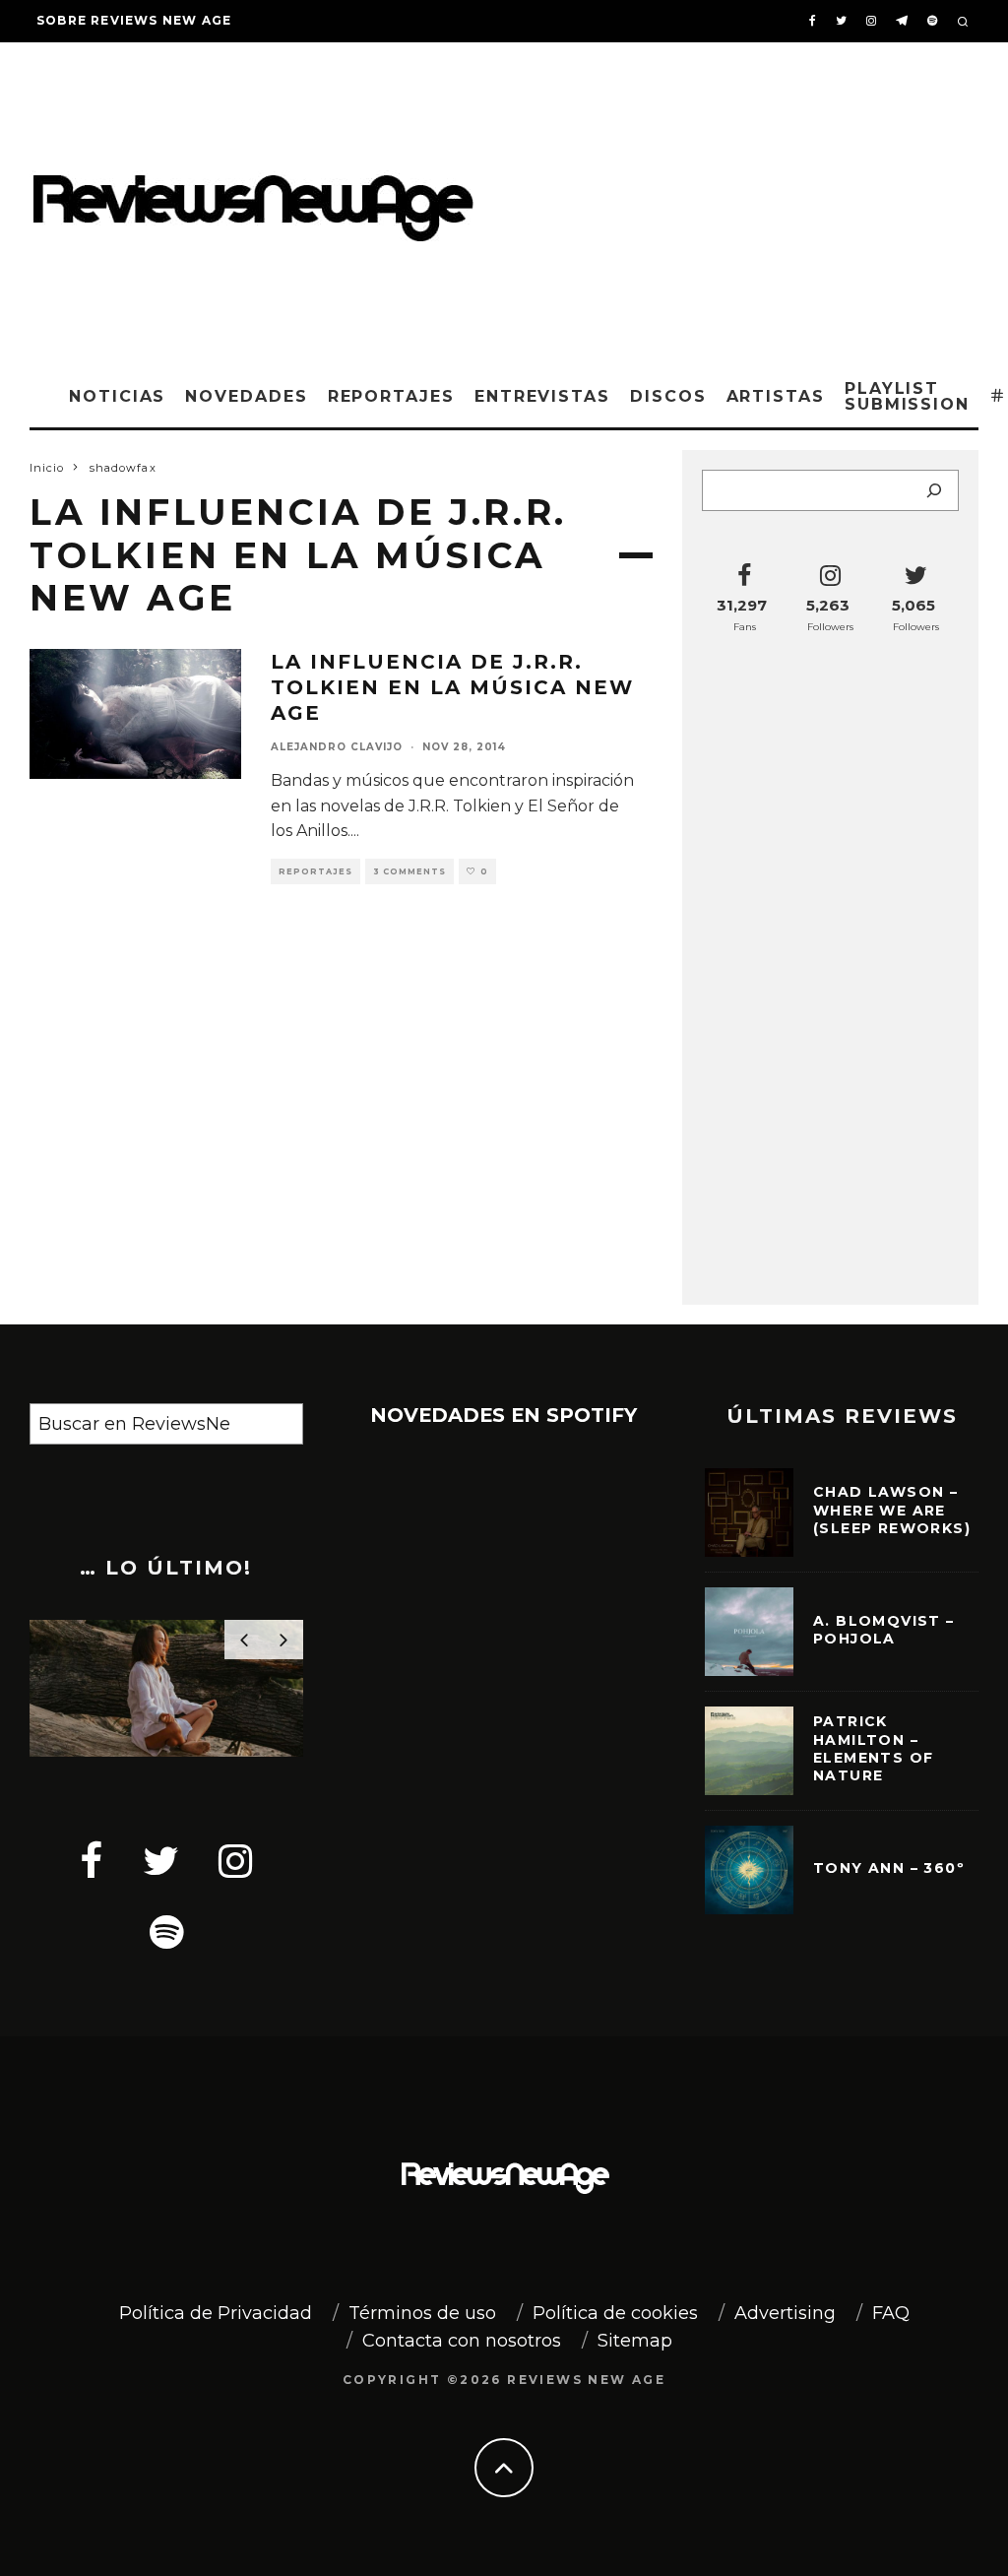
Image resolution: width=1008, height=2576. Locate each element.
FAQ (891, 2313)
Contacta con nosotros (462, 2341)
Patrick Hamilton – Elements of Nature (873, 1748)
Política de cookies (615, 2313)
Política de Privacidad (216, 2313)
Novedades (246, 396)
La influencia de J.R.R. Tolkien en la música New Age (452, 687)
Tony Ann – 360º (889, 1868)
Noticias (117, 396)
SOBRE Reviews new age (134, 20)
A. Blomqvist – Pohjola (884, 1630)
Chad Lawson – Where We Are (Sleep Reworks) (892, 1510)
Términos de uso (422, 2313)
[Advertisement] (751, 200)
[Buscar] (934, 490)
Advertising (785, 2313)
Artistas (776, 396)
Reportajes (391, 396)
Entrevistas (542, 396)
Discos (668, 396)
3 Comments (409, 871)
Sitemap (635, 2341)
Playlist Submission (907, 396)
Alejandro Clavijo (337, 747)
